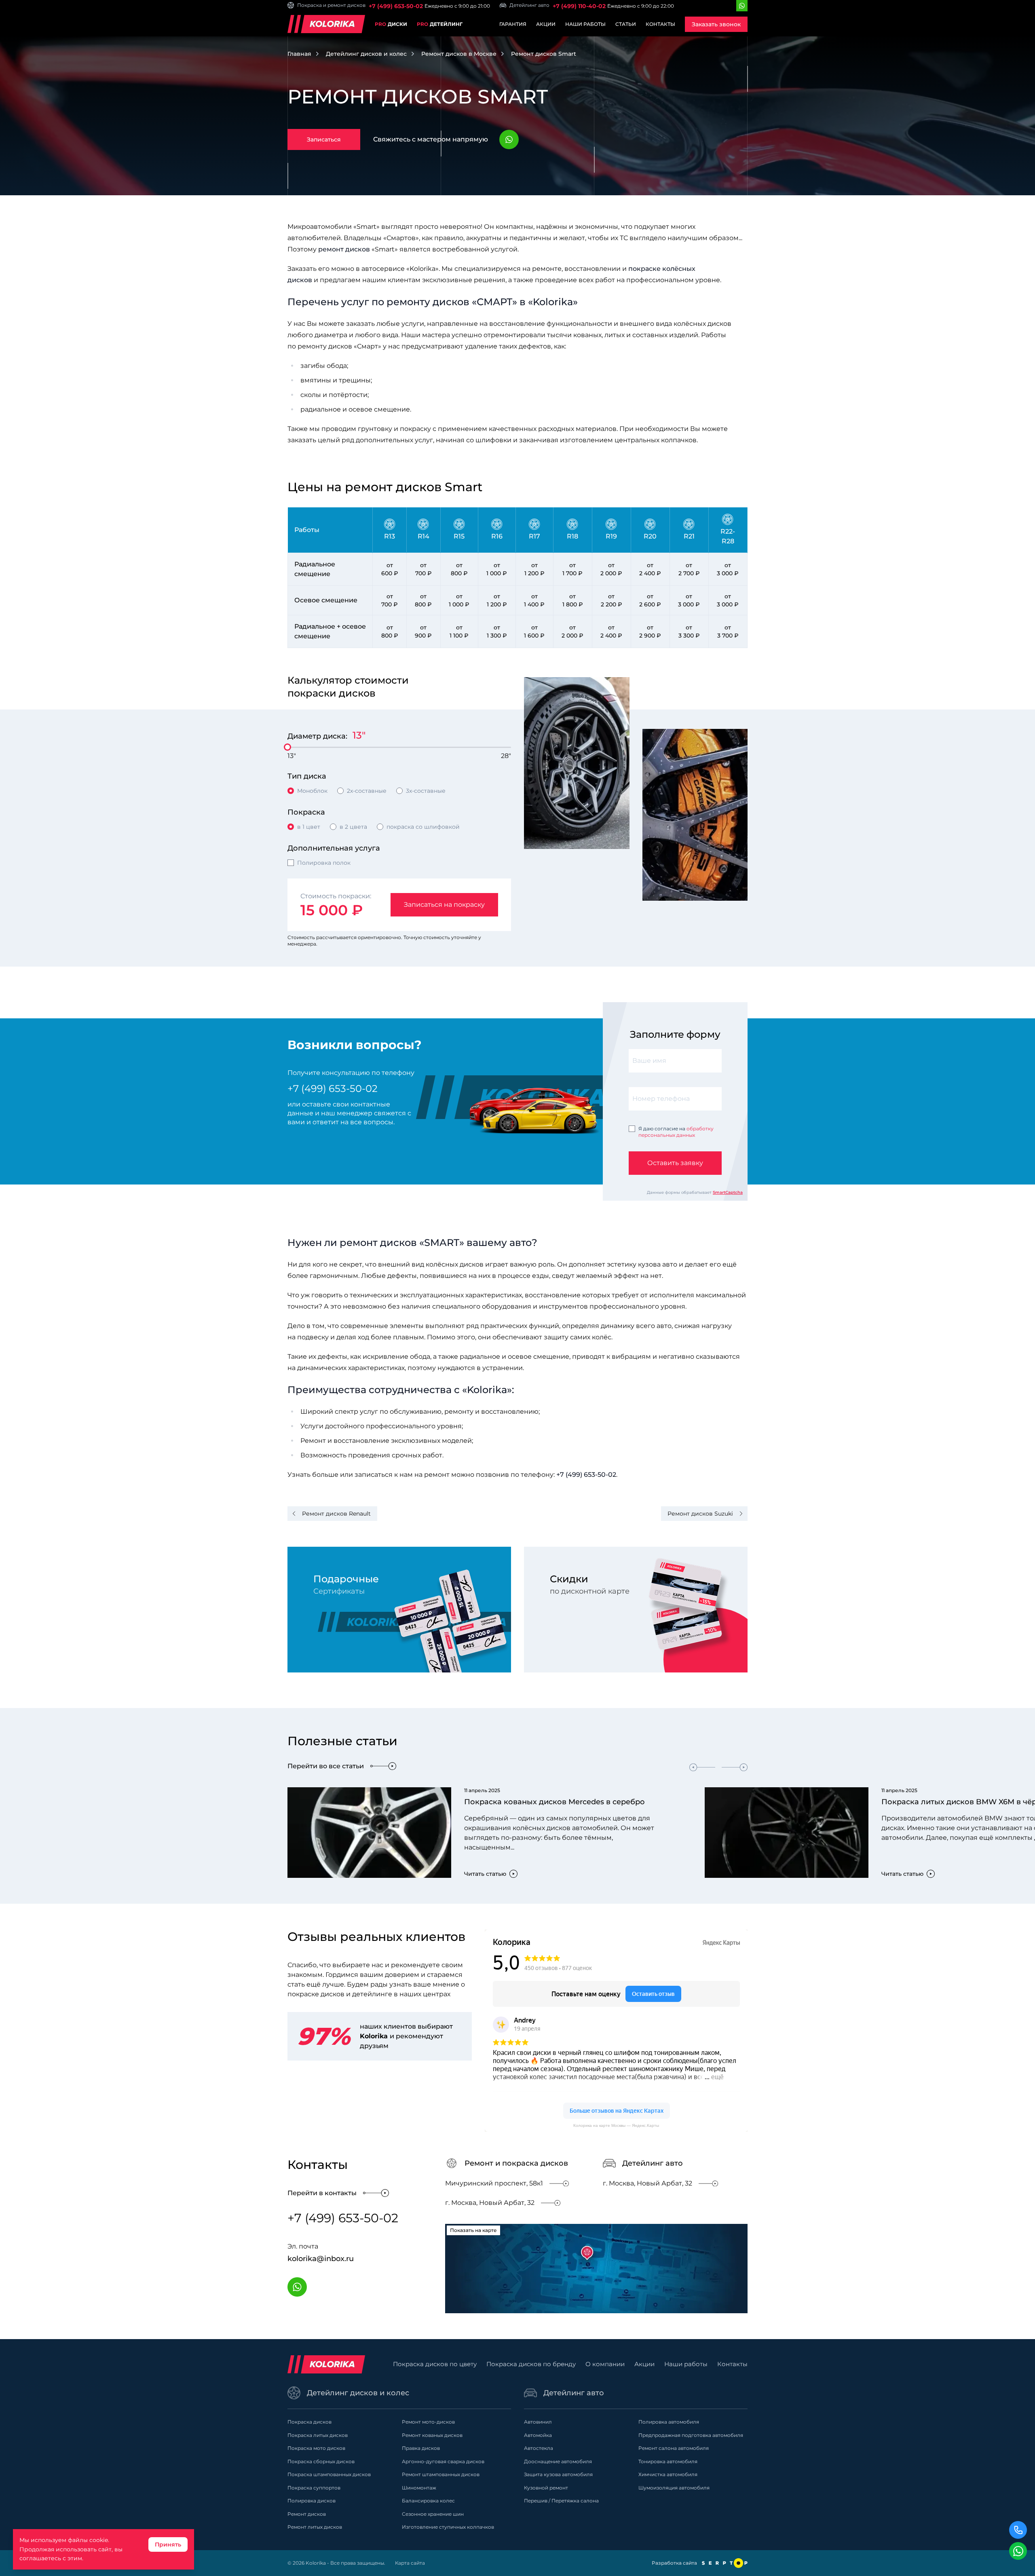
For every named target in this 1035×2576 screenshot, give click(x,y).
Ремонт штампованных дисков (441, 2474)
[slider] (287, 747)
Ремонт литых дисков (315, 2527)
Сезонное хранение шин (433, 2514)
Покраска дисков (309, 2422)
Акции (546, 24)
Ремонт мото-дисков (428, 2422)
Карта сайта (410, 2563)
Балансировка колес (428, 2501)
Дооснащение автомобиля (558, 2461)
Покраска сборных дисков (321, 2461)
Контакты (660, 24)
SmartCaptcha (728, 1192)
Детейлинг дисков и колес (366, 54)
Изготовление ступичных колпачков (448, 2527)
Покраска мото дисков (316, 2448)
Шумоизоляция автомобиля (674, 2488)
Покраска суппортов (314, 2488)
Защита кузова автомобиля (558, 2474)
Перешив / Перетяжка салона (561, 2501)
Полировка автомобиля (669, 2422)
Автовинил (538, 2422)
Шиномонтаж (419, 2488)
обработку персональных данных (676, 1132)
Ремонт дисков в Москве (459, 54)
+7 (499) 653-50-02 (396, 6)
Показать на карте (473, 2230)
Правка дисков (421, 2448)
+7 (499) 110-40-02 (579, 6)
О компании (605, 2364)
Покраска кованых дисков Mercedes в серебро (554, 1802)
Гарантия (513, 24)
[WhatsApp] (742, 6)
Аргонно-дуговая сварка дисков (443, 2461)
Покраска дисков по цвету (435, 2364)
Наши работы (585, 24)
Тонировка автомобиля (668, 2461)
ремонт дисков (344, 249)
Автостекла (539, 2448)
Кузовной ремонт (546, 2488)
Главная (299, 54)
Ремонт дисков (307, 2514)
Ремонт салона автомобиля (674, 2448)
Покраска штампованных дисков (329, 2474)
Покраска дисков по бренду (531, 2364)
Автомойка (538, 2435)
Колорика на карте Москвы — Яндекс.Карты (616, 2125)
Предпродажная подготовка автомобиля (691, 2435)
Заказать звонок (716, 24)
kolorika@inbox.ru (321, 2259)
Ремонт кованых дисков (432, 2435)
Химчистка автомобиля (668, 2474)
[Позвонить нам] (1018, 2530)
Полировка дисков (312, 2501)
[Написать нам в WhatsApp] (1018, 2551)
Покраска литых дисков (318, 2435)
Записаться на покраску (444, 905)
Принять (168, 2544)
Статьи (626, 24)
